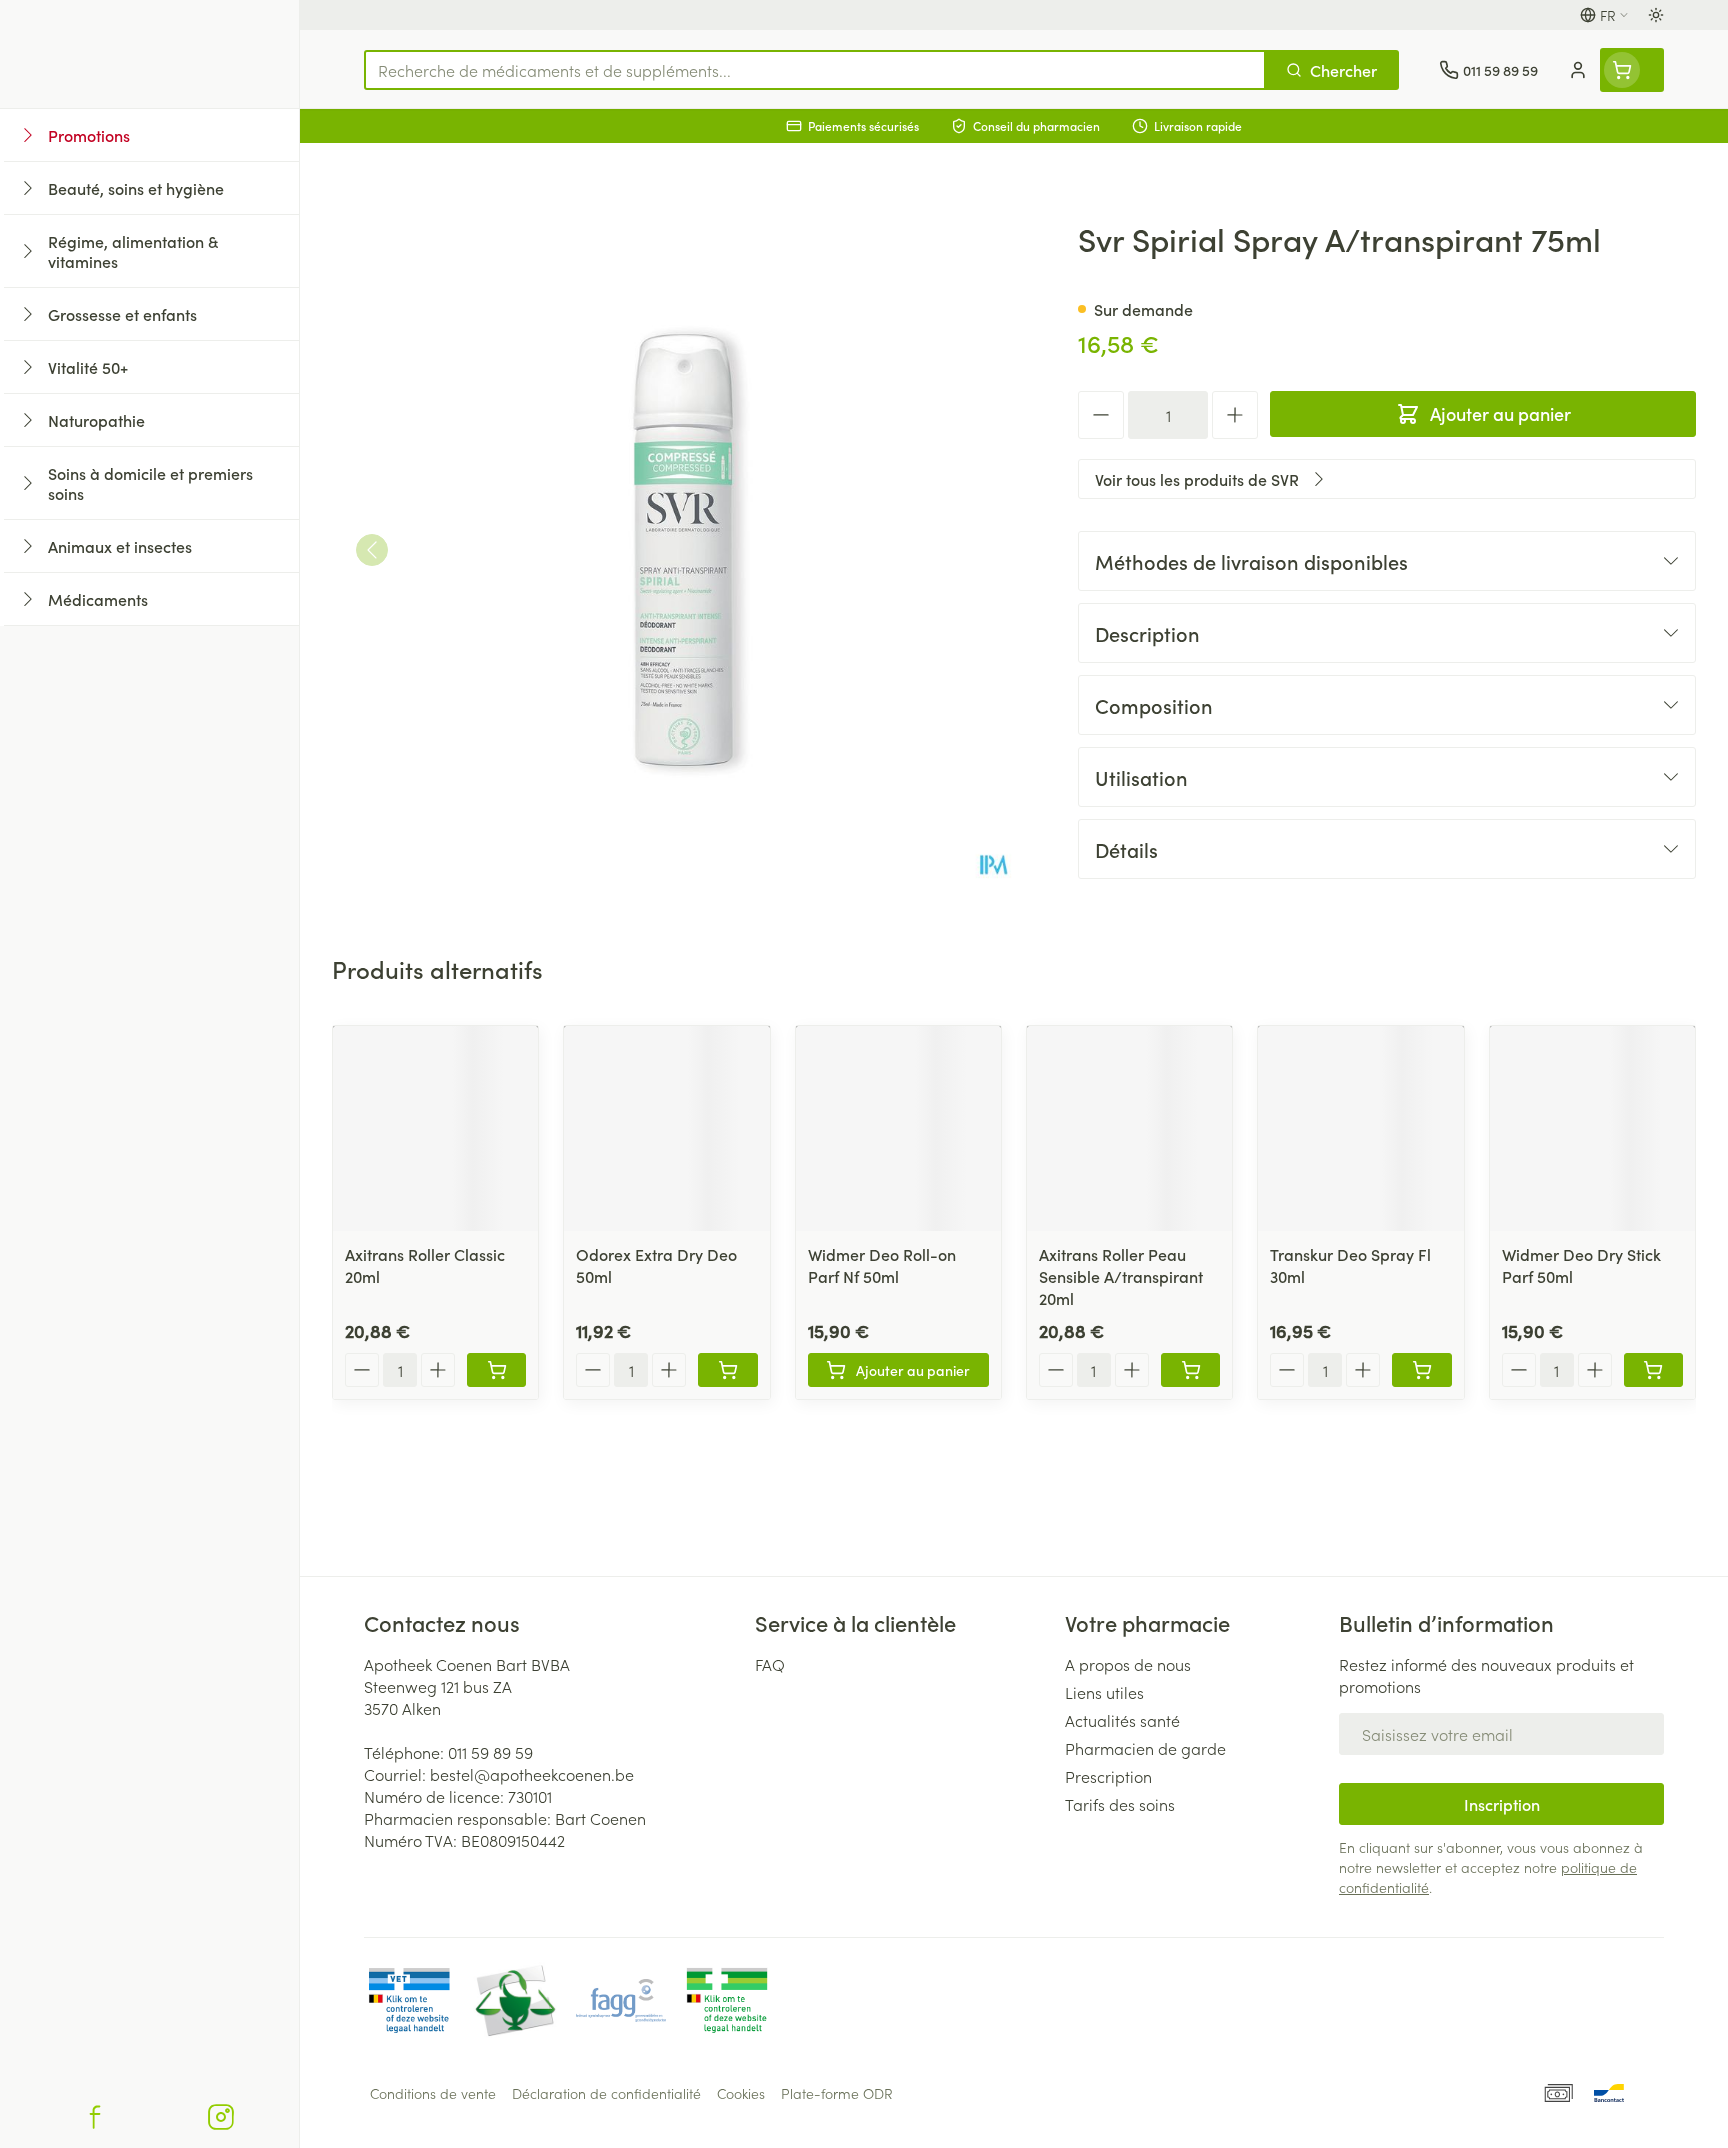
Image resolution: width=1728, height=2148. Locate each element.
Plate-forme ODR (837, 2093)
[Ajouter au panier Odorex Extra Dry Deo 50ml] (727, 1370)
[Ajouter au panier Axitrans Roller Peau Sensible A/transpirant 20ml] (1190, 1370)
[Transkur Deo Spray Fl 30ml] (1360, 1128)
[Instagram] (221, 2117)
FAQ (770, 1664)
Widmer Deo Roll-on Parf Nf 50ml (882, 1265)
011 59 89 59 (490, 1752)
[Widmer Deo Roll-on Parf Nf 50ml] (898, 1128)
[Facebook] (95, 2117)
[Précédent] (372, 550)
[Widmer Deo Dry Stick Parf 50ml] (1592, 1128)
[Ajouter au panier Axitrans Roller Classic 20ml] (496, 1370)
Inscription (1502, 1804)
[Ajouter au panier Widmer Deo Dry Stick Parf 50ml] (1653, 1370)
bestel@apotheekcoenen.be (532, 1774)
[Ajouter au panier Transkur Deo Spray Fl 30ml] (1421, 1370)
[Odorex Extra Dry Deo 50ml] (666, 1128)
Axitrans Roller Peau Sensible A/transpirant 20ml (1121, 1276)
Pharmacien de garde (1145, 1748)
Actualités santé (1122, 1720)
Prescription (1108, 1776)
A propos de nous (1128, 1664)
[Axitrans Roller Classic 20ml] (435, 1128)
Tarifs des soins (1120, 1804)
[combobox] (815, 70)
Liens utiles (1104, 1692)
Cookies (741, 2093)
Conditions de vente (433, 2093)
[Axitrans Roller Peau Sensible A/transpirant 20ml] (1129, 1128)
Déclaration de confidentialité (606, 2093)
